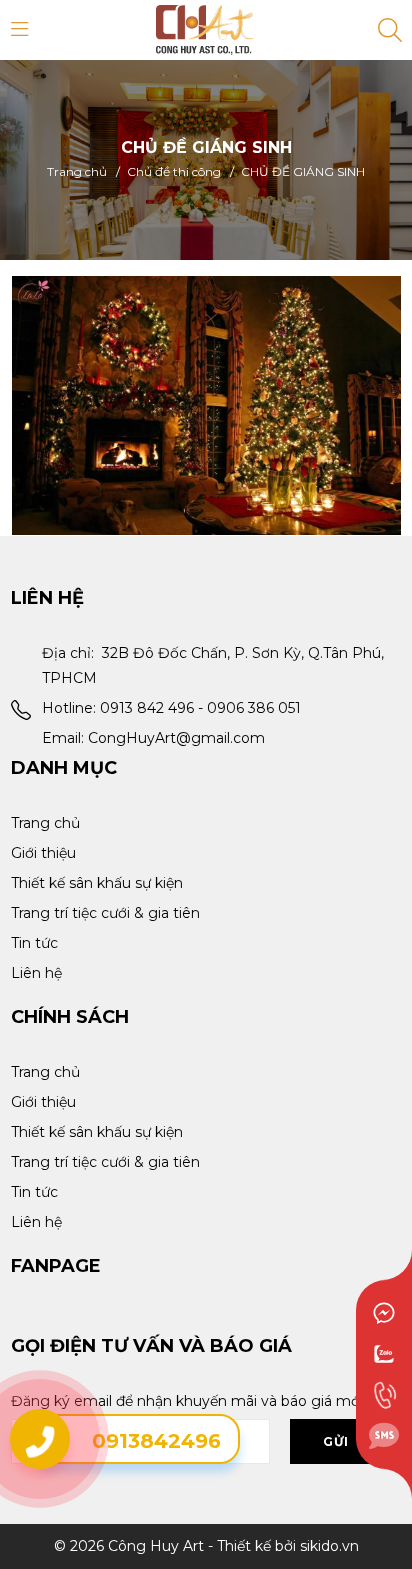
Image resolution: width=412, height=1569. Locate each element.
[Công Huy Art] (206, 29)
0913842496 (156, 1441)
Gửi (336, 1441)
